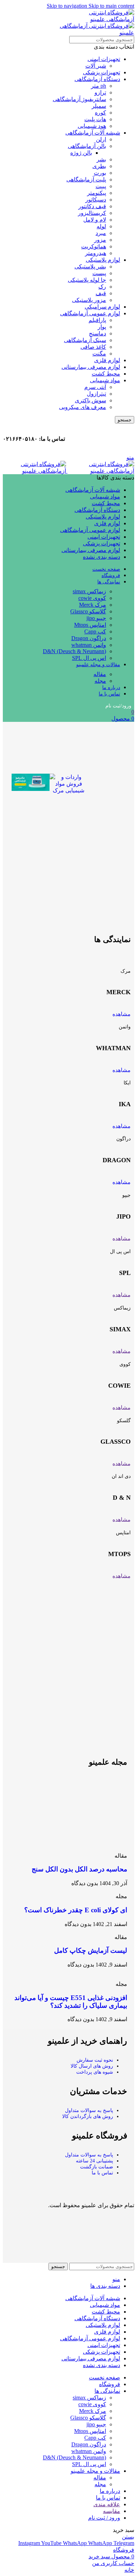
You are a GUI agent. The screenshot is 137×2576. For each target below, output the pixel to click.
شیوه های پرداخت (95, 2072)
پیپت (101, 186)
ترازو (100, 92)
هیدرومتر (96, 253)
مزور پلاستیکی (89, 300)
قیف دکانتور (92, 206)
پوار (102, 327)
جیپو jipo (96, 618)
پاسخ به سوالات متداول (89, 2110)
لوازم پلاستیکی (103, 260)
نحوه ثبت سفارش (95, 2060)
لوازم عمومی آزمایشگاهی (90, 313)
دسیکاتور (96, 200)
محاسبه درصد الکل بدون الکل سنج (79, 1869)
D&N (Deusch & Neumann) (74, 651)
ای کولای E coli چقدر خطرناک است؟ (76, 1910)
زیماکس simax (89, 591)
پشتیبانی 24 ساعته (94, 2161)
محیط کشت (106, 374)
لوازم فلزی (107, 360)
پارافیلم (97, 320)
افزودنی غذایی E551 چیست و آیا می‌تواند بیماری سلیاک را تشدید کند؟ (71, 2002)
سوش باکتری (90, 400)
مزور (100, 240)
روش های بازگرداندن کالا (88, 2116)
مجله (100, 681)
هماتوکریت (94, 246)
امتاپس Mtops (90, 625)
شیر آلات (96, 66)
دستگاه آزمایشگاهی (97, 79)
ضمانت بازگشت (97, 2167)
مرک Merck (93, 605)
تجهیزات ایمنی (104, 59)
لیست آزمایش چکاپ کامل (91, 1950)
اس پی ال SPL (89, 658)
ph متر (99, 86)
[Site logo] (100, 471)
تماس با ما (102, 2173)
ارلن (101, 139)
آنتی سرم (95, 387)
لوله (101, 226)
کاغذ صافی (93, 347)
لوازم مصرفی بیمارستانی (91, 367)
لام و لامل (95, 220)
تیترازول (96, 394)
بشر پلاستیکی (90, 267)
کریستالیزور (92, 213)
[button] (18, 784)
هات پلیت (95, 119)
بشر (101, 159)
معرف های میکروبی (83, 407)
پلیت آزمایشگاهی (86, 179)
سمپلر (99, 106)
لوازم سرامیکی (102, 307)
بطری (99, 166)
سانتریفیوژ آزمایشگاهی (79, 99)
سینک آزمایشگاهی (85, 340)
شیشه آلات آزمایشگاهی (93, 133)
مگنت (99, 354)
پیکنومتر (97, 193)
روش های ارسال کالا (92, 2066)
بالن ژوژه (81, 153)
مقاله (100, 674)
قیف (101, 293)
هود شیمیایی (92, 126)
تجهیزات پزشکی (102, 72)
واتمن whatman (89, 645)
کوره (100, 113)
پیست (99, 273)
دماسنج (97, 333)
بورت (100, 173)
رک (102, 287)
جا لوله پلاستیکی (87, 280)
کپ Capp (95, 631)
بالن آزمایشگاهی (87, 146)
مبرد (101, 233)
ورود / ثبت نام (104, 2518)
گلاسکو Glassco (88, 611)
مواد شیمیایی (105, 380)
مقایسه (112, 2511)
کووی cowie (92, 598)
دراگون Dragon (89, 638)
